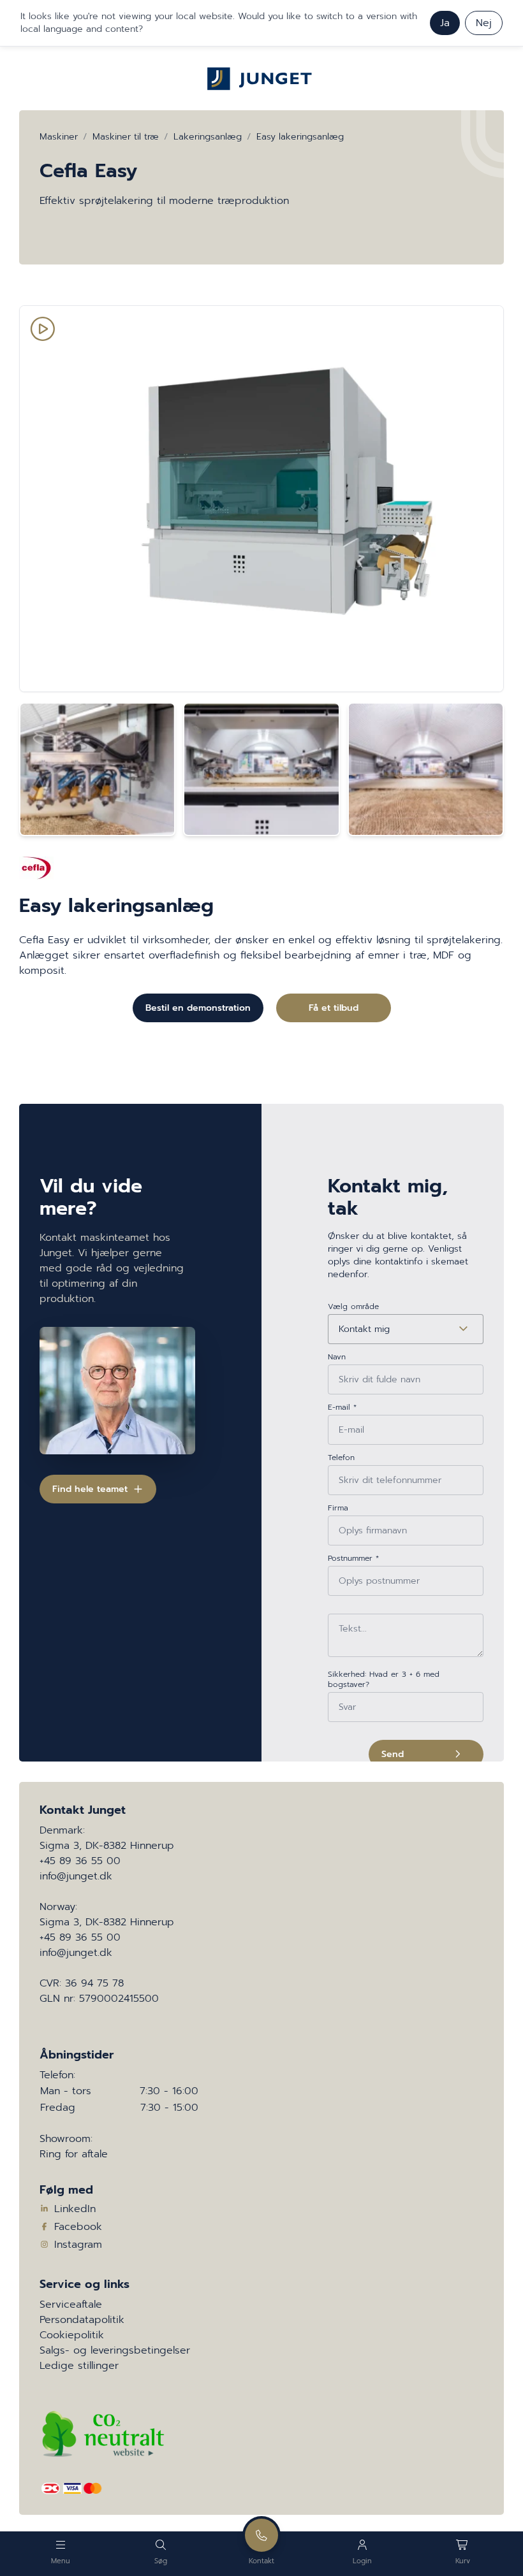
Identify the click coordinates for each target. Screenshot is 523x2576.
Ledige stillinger (79, 2366)
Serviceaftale (71, 2305)
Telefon (341, 1458)
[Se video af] (261, 499)
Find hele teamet (90, 1489)
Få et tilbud (334, 1008)
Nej (484, 23)
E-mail (342, 1407)
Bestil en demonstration (198, 1008)
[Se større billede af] (97, 769)
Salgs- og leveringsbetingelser (115, 2350)
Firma (338, 1508)
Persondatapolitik (82, 2320)
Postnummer (353, 1558)
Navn (337, 1357)
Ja (445, 23)
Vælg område (353, 1306)
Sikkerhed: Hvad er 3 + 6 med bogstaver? (384, 1679)
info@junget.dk (76, 1876)
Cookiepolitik (72, 2335)
